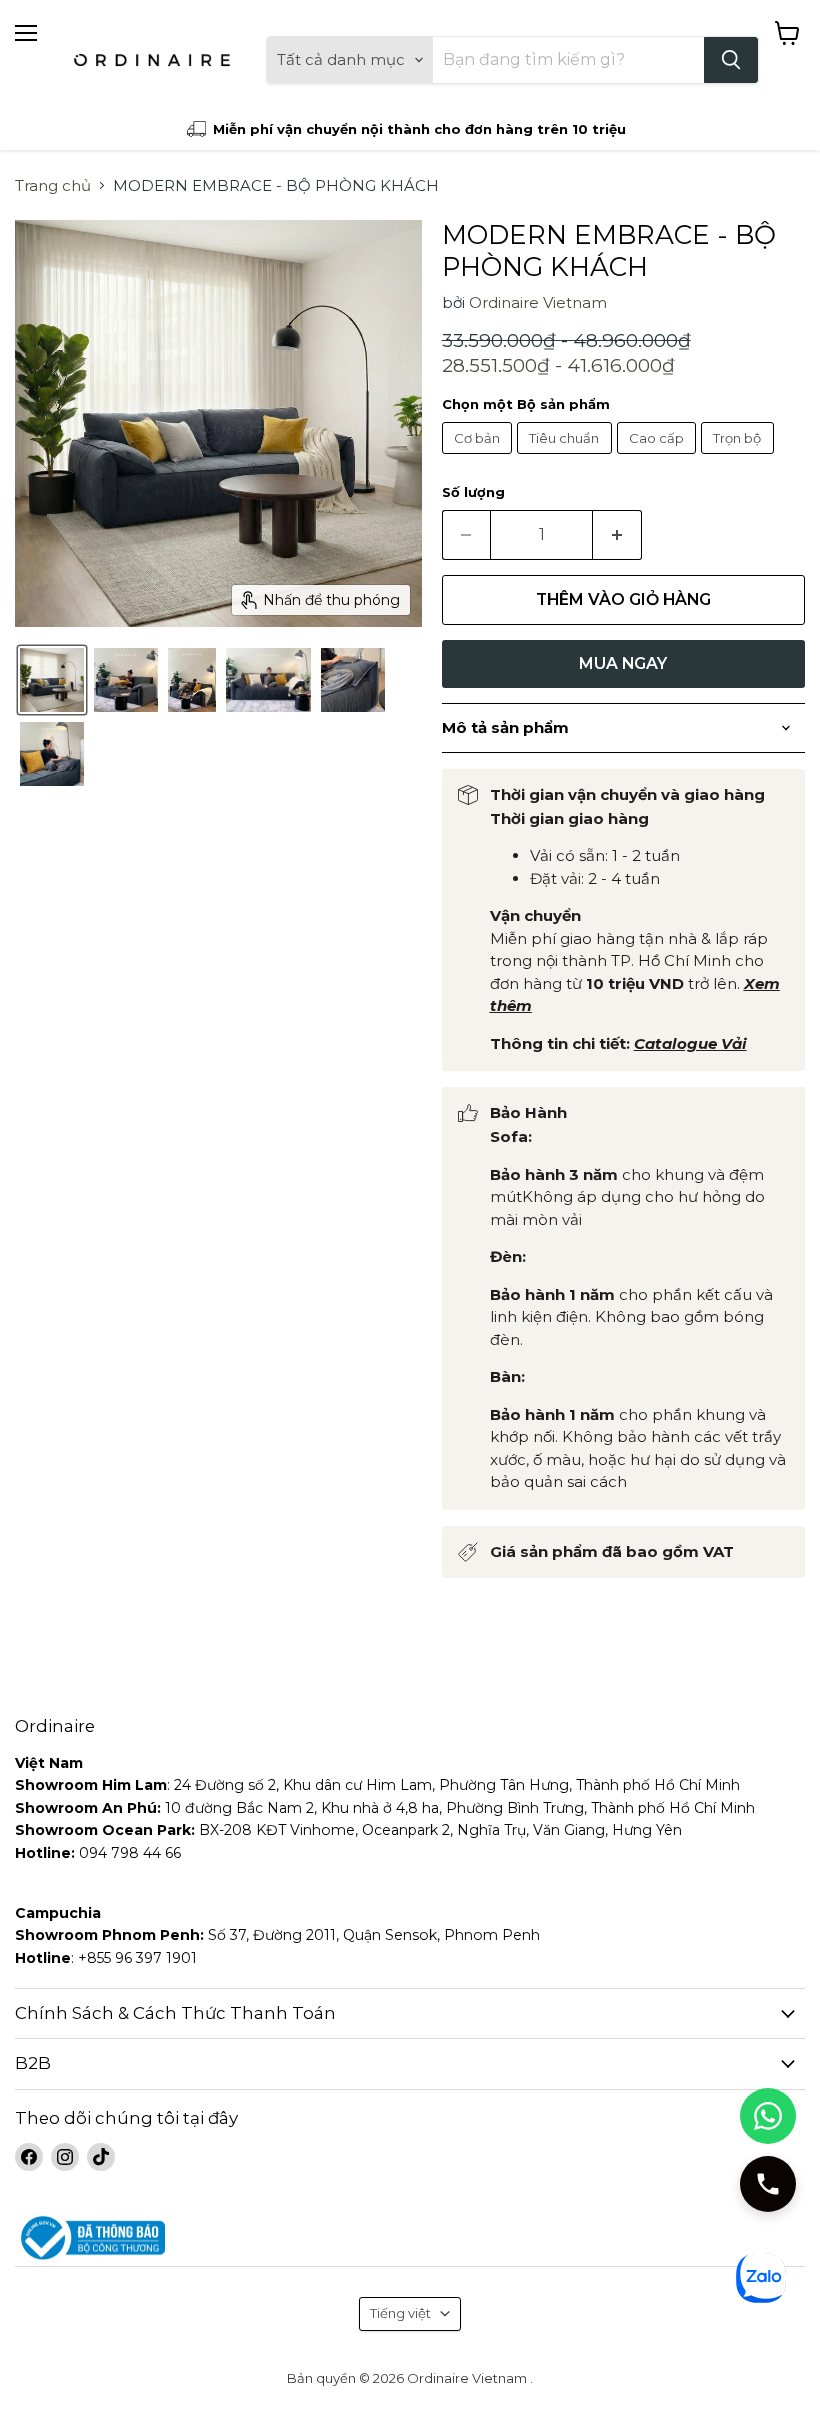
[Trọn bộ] (740, 458)
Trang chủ (53, 185)
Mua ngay (623, 663)
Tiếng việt (400, 2313)
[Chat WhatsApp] (768, 2116)
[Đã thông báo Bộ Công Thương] (410, 2238)
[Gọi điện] (768, 2184)
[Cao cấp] (659, 458)
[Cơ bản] (480, 458)
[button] (52, 680)
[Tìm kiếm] (731, 60)
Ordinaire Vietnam (538, 302)
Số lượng (473, 492)
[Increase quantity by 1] (617, 535)
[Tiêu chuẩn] (567, 458)
